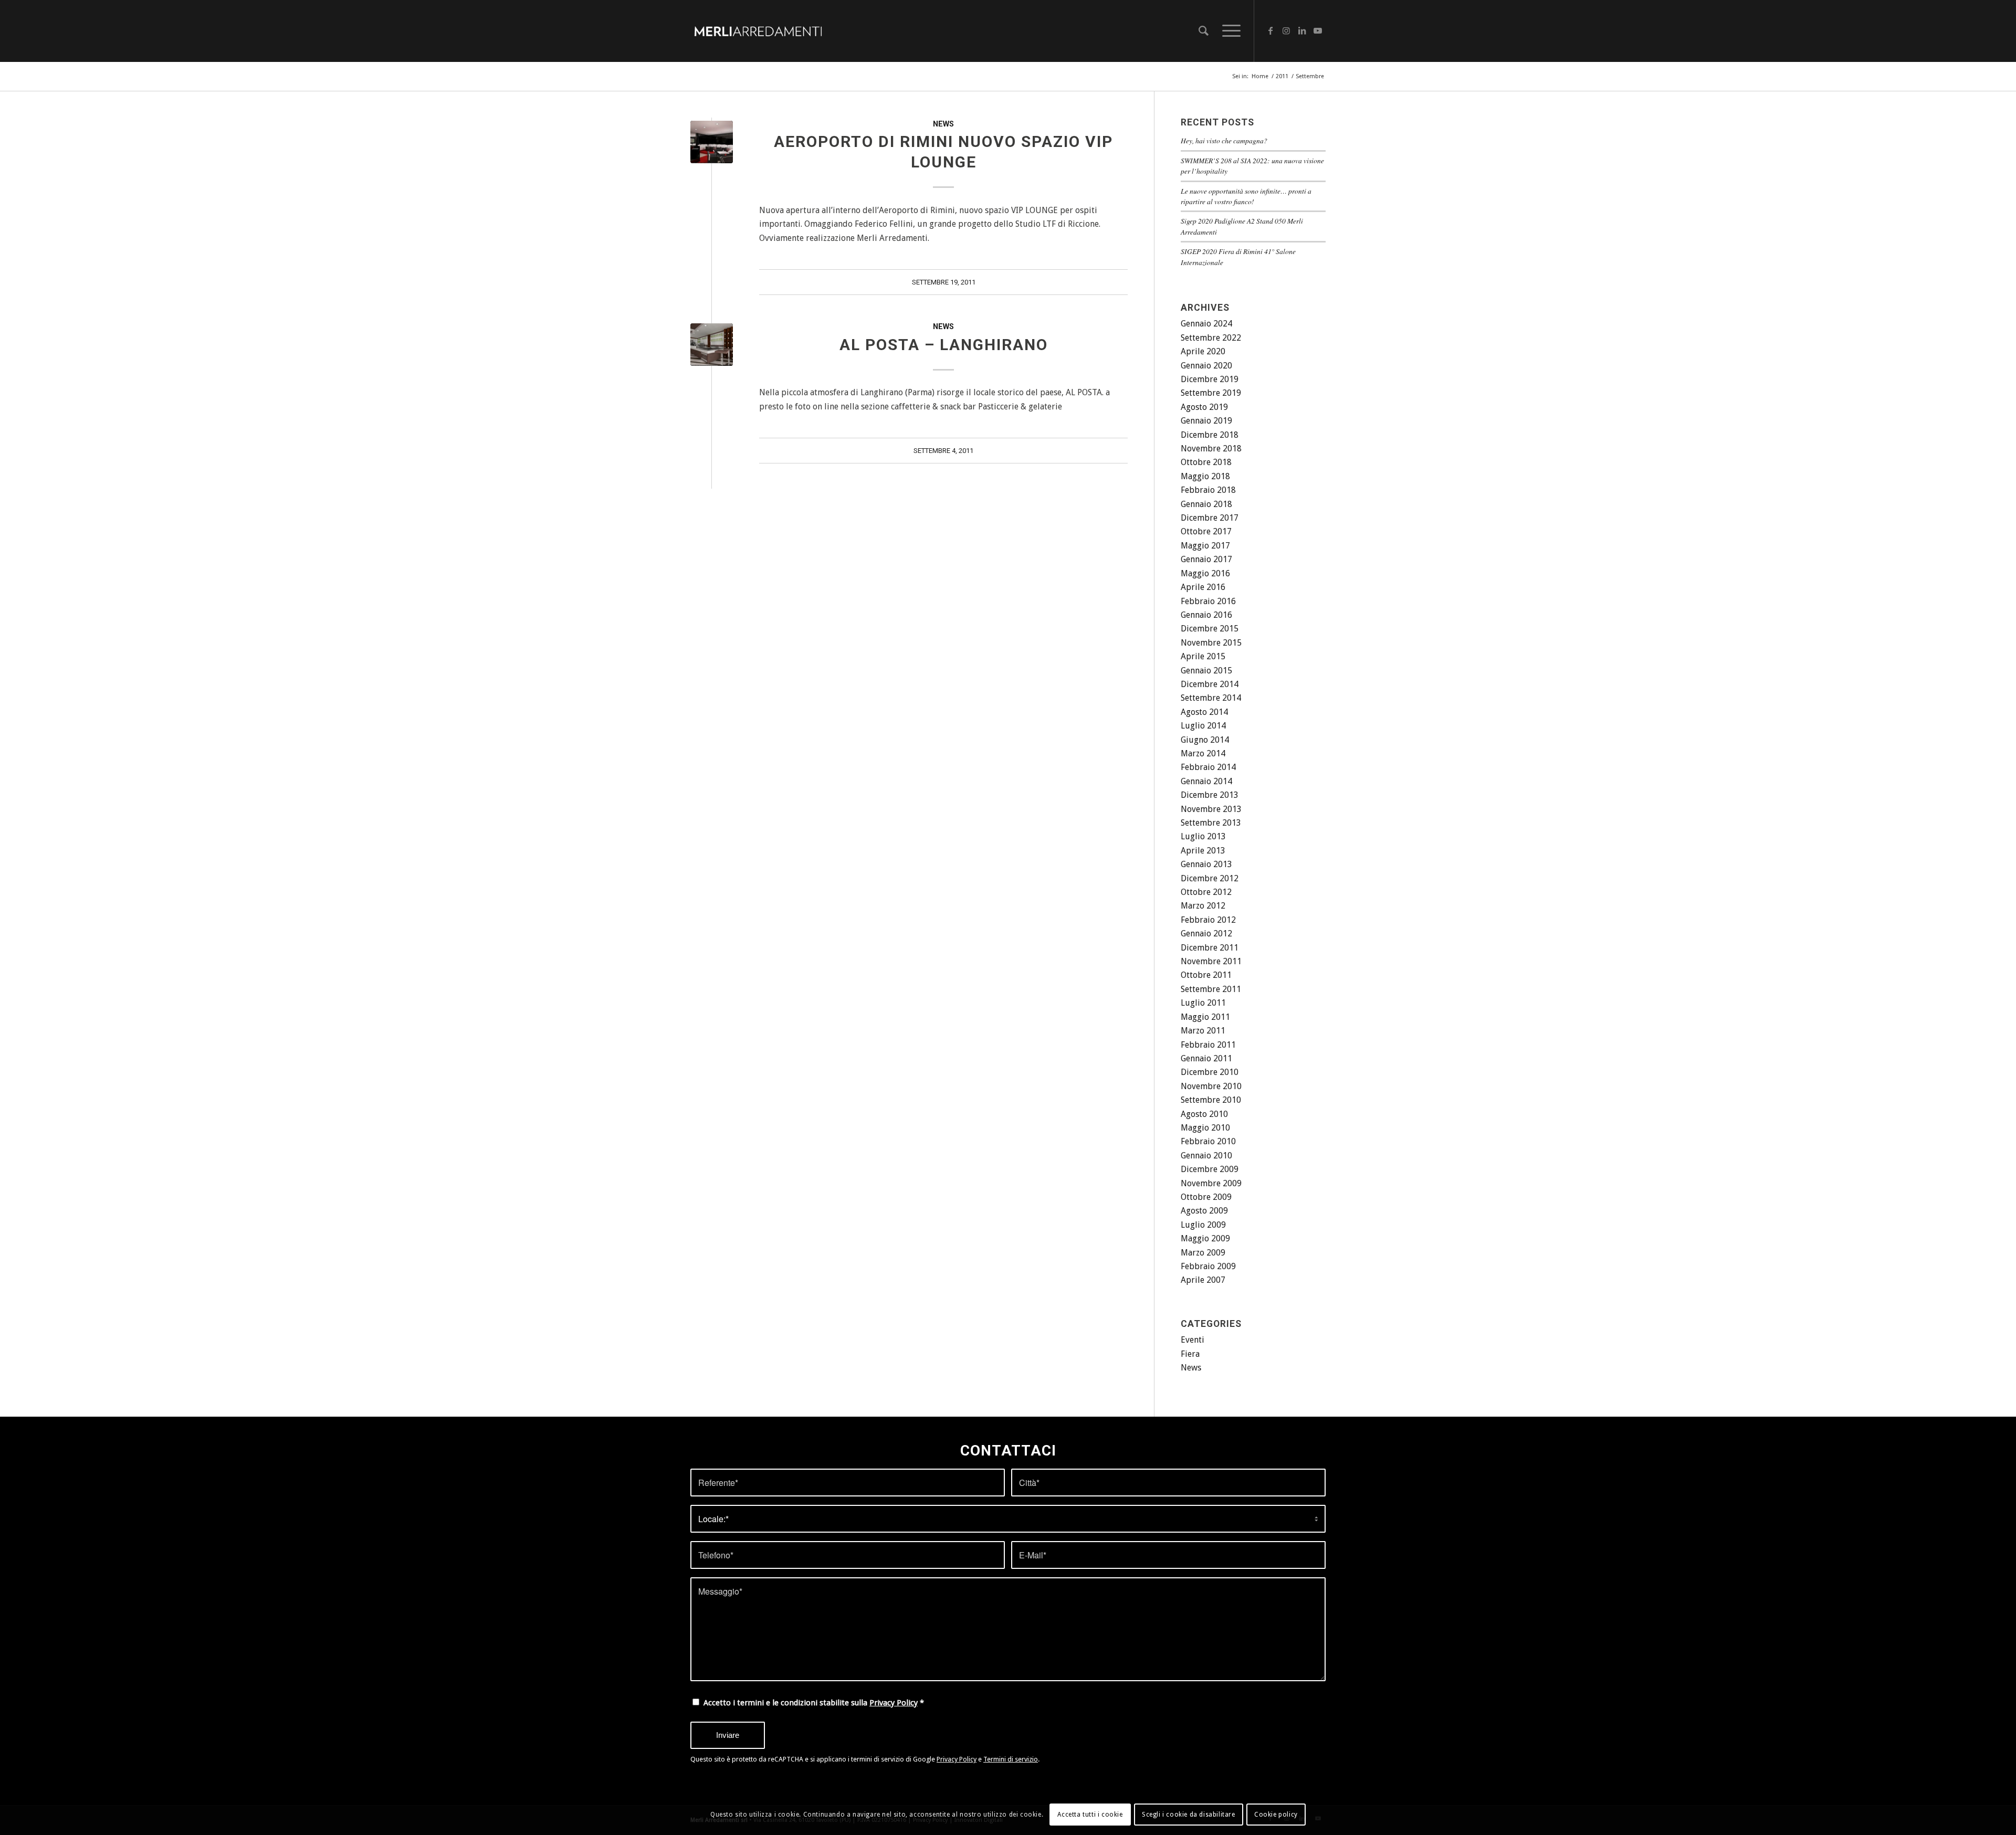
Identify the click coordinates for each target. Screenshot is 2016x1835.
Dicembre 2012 (1210, 878)
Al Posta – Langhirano (944, 345)
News (943, 124)
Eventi (1193, 1340)
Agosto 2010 (1204, 1114)
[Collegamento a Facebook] (1270, 30)
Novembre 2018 (1211, 449)
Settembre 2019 (1211, 393)
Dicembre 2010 (1210, 1072)
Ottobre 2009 (1206, 1197)
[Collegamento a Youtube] (1318, 30)
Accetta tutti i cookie (1090, 1815)
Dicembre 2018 (1210, 435)
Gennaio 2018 (1206, 504)
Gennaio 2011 (1206, 1058)
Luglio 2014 (1203, 726)
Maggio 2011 (1205, 1017)
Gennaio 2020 (1206, 366)
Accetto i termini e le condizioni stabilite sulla (814, 1703)
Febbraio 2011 (1208, 1045)
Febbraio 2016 (1208, 601)
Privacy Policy (894, 1703)
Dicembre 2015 (1210, 629)
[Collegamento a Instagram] (1286, 30)
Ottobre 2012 (1206, 892)
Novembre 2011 (1211, 961)
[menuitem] (1204, 31)
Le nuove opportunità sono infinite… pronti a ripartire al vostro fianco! (1246, 196)
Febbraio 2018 (1208, 490)
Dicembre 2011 (1210, 948)
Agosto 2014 (1204, 712)
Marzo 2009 (1203, 1253)
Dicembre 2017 (1210, 518)
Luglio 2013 (1203, 836)
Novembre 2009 (1211, 1183)
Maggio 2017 (1205, 546)
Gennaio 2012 (1206, 934)
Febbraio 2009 (1208, 1266)
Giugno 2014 (1205, 740)
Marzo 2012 (1203, 906)
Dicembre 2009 (1210, 1169)
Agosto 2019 (1204, 407)
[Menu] (1228, 31)
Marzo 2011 (1203, 1031)
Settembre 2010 (1211, 1100)
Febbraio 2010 (1208, 1141)
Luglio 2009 (1203, 1225)
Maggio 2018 (1205, 476)
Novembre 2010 (1211, 1086)
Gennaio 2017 (1206, 559)
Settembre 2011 (1211, 989)
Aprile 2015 (1203, 656)
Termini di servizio (1011, 1759)
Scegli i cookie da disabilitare (1189, 1815)
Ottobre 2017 (1206, 531)
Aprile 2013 (1203, 851)
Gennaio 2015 (1206, 671)
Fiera (1190, 1354)
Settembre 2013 (1211, 823)
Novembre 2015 (1211, 643)
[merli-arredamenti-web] (758, 31)
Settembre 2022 (1211, 338)
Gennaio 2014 (1206, 781)
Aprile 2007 (1203, 1280)
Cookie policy (1276, 1815)
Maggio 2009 (1205, 1238)
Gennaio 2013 (1206, 864)
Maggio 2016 (1205, 573)
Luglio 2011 (1203, 1003)
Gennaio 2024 (1206, 324)
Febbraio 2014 (1208, 767)
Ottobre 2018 (1206, 462)
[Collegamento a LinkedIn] (1302, 30)
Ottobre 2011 (1206, 975)
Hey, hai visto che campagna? (1224, 140)
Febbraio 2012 (1208, 920)
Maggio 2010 (1205, 1128)
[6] (712, 142)
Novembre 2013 (1211, 809)
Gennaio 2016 (1206, 615)
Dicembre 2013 (1210, 795)
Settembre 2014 (1211, 698)
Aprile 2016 (1203, 587)
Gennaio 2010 (1206, 1156)
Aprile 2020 (1203, 351)
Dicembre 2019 (1210, 379)
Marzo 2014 (1203, 753)
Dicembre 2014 (1210, 684)
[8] (712, 345)
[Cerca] (1204, 31)
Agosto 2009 (1204, 1211)
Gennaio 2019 (1206, 421)
